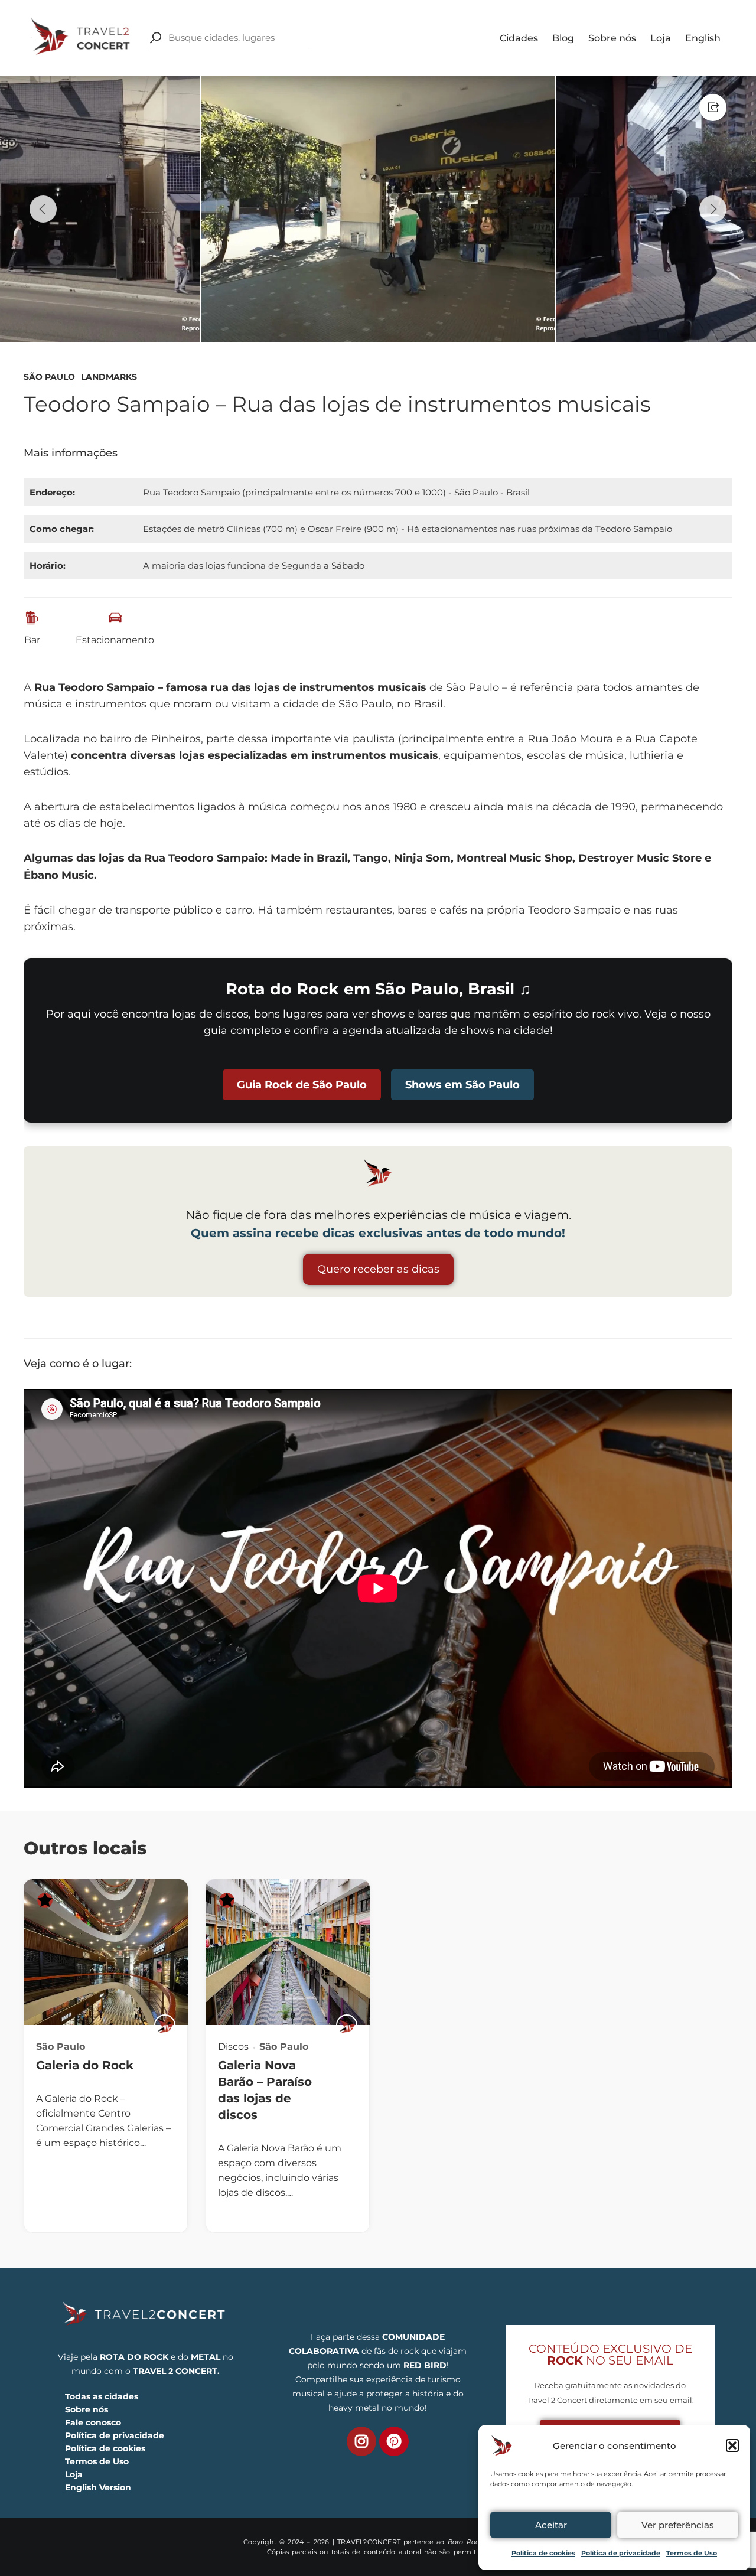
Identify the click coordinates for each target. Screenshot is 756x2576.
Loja (661, 38)
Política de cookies (543, 2553)
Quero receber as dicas (378, 1269)
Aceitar (551, 2525)
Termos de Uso (692, 2553)
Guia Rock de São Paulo (302, 1085)
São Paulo (49, 377)
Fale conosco (93, 2422)
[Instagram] (361, 2441)
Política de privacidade (621, 2553)
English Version (98, 2487)
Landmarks (109, 377)
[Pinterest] (394, 2441)
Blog (563, 38)
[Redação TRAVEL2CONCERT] (165, 2025)
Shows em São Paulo (462, 1085)
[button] (732, 2445)
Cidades (519, 38)
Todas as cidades (102, 2396)
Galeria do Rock (85, 2065)
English (703, 38)
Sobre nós (612, 38)
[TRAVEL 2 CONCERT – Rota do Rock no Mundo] (82, 37)
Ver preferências (678, 2525)
